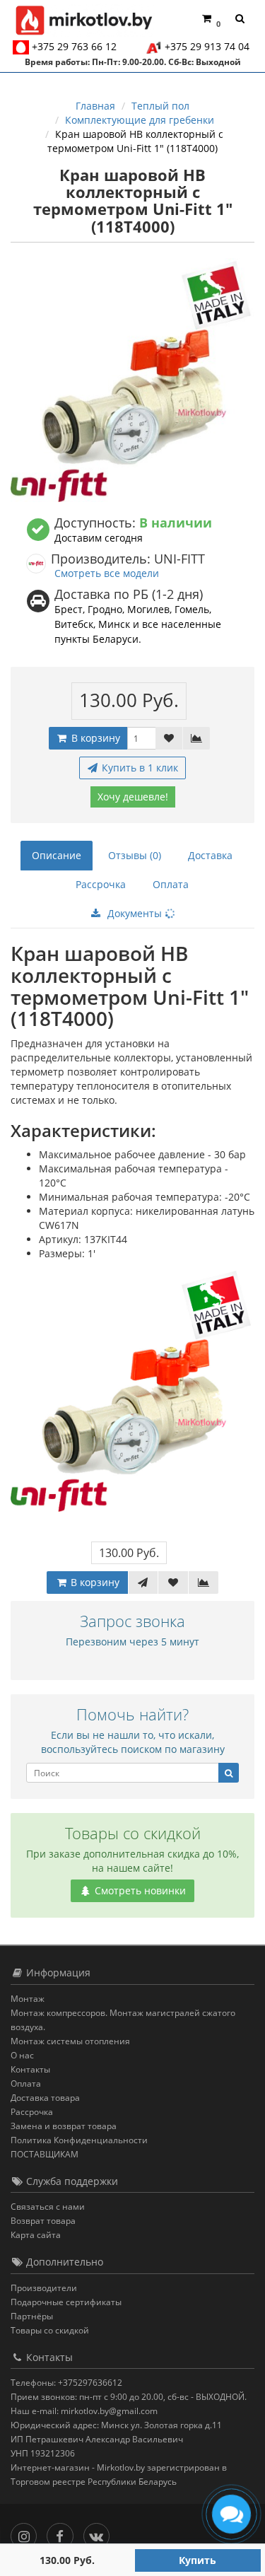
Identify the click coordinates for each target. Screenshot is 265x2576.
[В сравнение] (196, 738)
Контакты (30, 2069)
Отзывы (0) (135, 855)
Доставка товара (45, 2098)
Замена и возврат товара (64, 2126)
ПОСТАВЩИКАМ (45, 2154)
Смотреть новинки (139, 1890)
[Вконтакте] (100, 2533)
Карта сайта (36, 2235)
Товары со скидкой (50, 2330)
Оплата (171, 884)
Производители (44, 2288)
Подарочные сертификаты (66, 2302)
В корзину (94, 738)
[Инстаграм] (27, 2533)
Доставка (210, 855)
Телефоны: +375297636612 (66, 2383)
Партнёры (32, 2316)
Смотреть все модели (107, 573)
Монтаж (28, 1999)
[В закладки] (169, 738)
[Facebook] (63, 2533)
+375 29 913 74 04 (207, 46)
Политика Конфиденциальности (79, 2140)
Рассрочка (101, 884)
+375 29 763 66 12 (74, 46)
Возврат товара (43, 2221)
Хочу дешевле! (133, 797)
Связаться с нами (48, 2207)
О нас (22, 2055)
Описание (57, 855)
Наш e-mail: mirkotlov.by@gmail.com (84, 2411)
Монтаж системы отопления (70, 2041)
